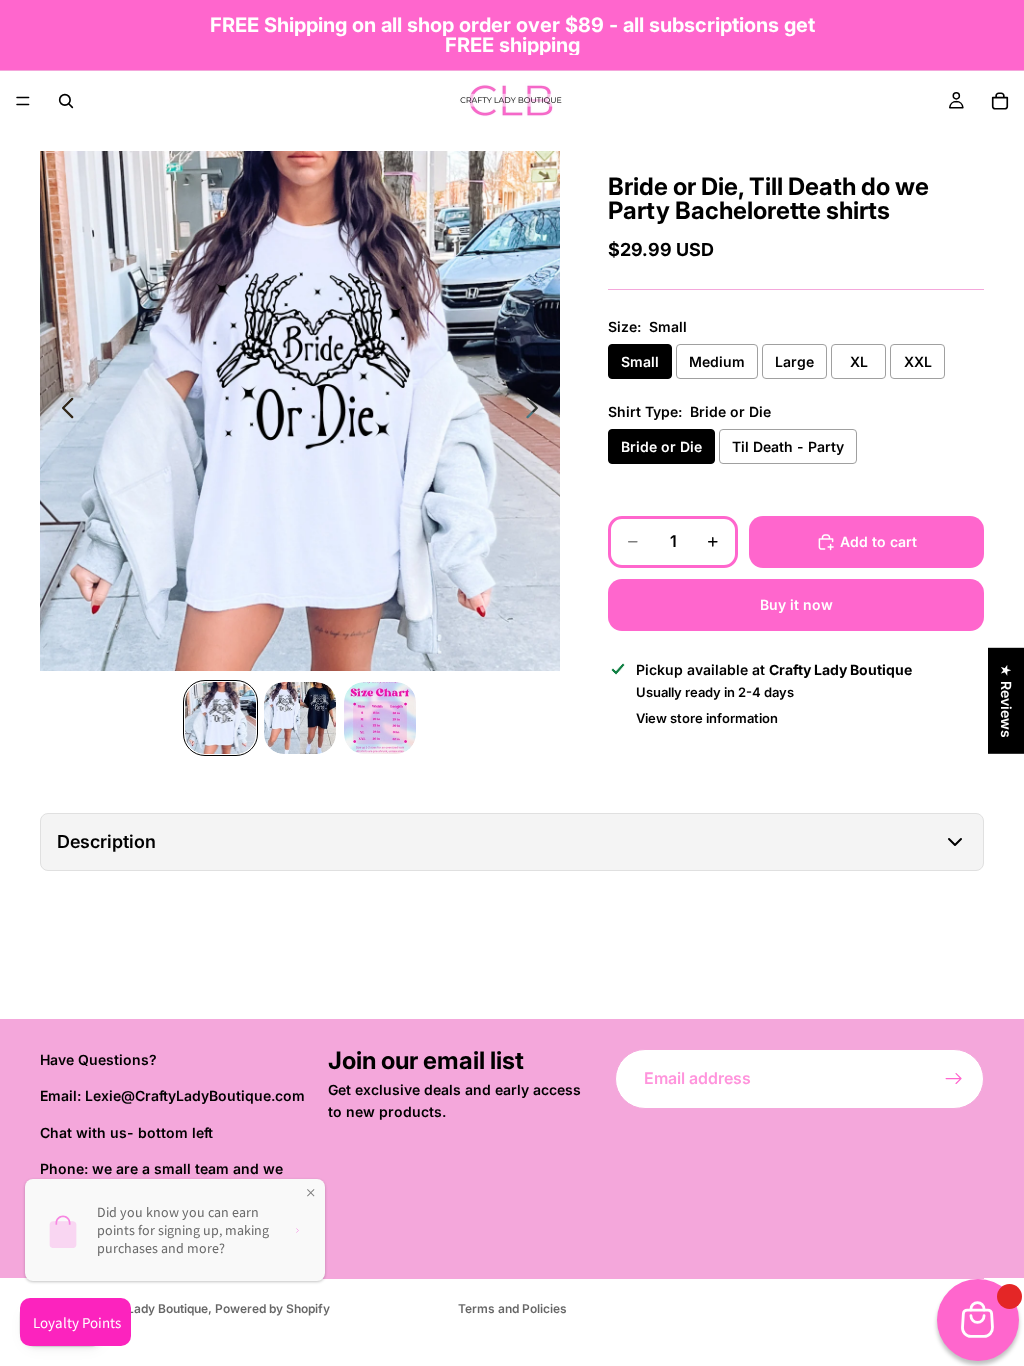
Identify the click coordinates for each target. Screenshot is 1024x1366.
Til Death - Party (788, 446)
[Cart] (1000, 101)
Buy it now (796, 604)
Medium (717, 361)
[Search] (66, 101)
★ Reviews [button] (1006, 701)
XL (859, 361)
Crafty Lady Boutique (147, 1308)
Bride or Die (661, 446)
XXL (918, 361)
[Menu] (23, 101)
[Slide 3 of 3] (380, 718)
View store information (707, 718)
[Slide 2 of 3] (300, 718)
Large (794, 361)
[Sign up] (954, 1079)
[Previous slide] (62, 411)
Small (640, 361)
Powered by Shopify (272, 1308)
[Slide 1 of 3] (221, 718)
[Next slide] (537, 411)
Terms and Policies (512, 1308)
